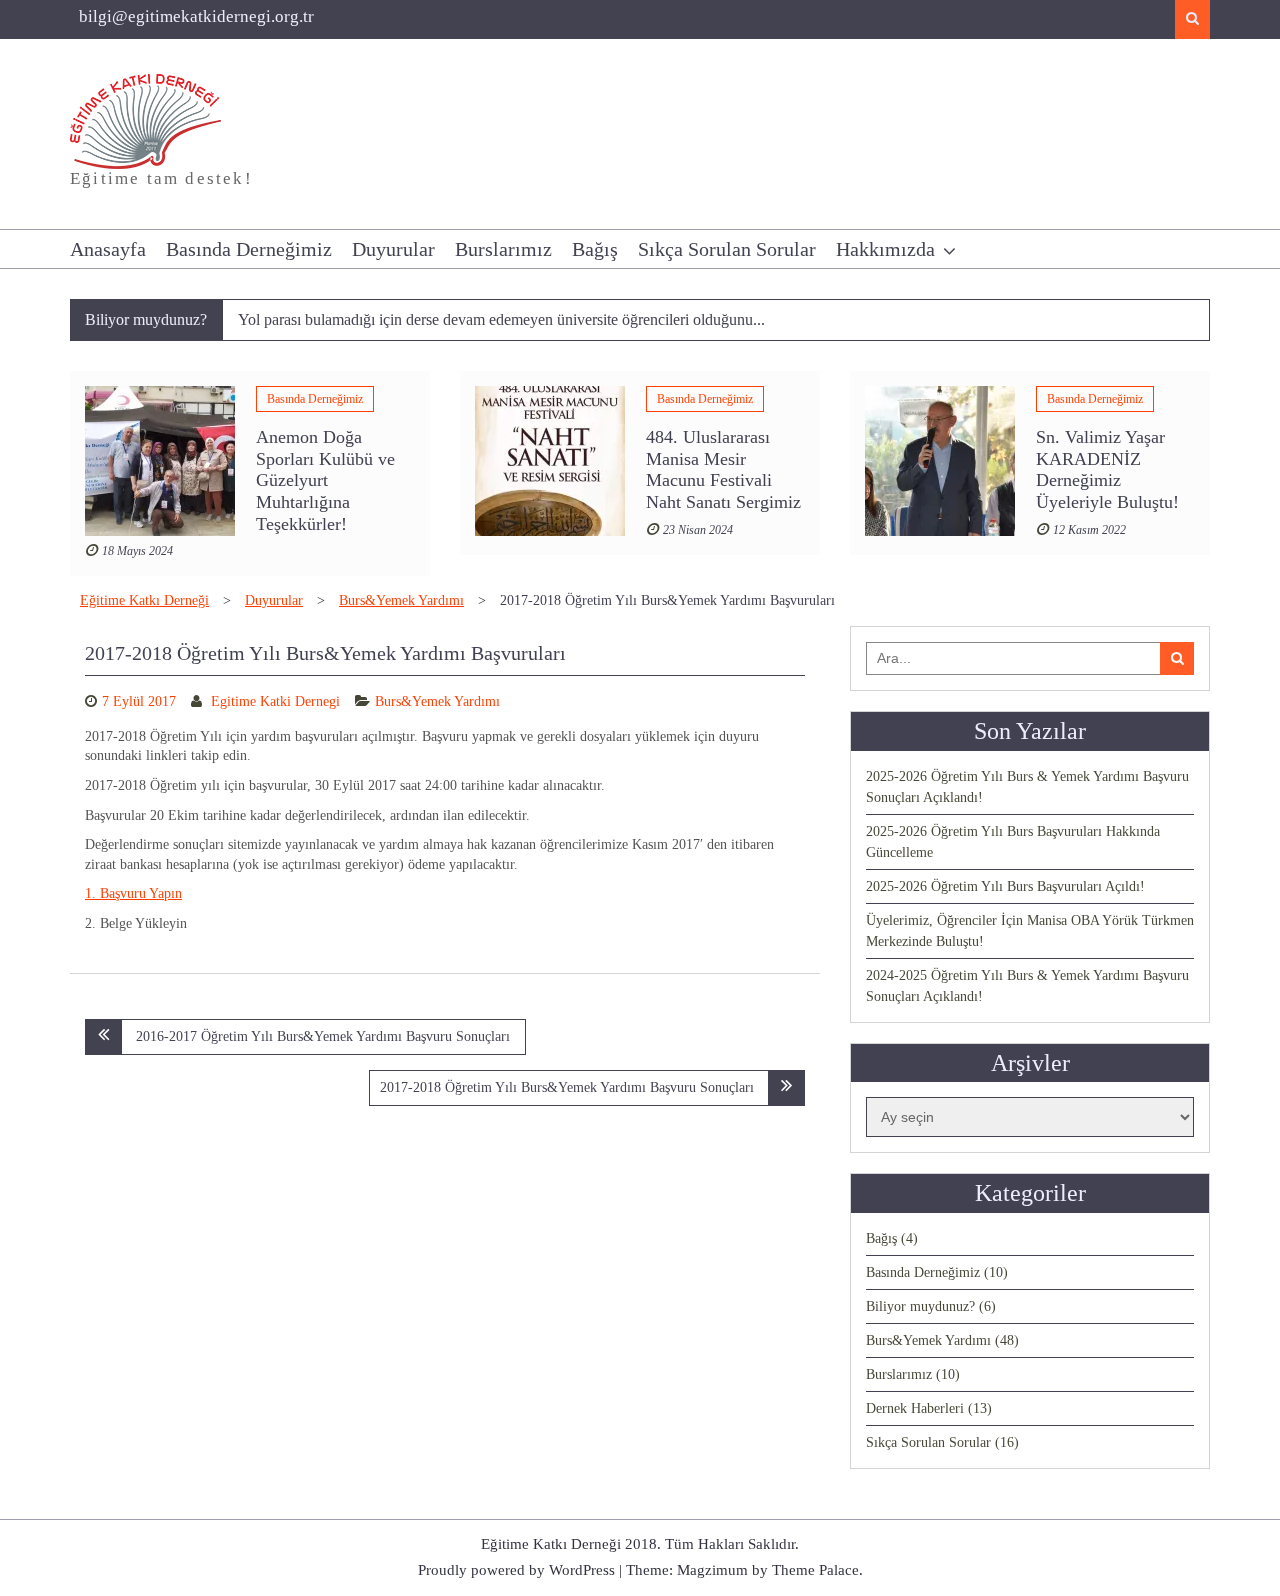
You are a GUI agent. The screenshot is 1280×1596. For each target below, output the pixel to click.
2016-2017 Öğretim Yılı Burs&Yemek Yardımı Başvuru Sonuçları (323, 1036)
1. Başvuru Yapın (133, 893)
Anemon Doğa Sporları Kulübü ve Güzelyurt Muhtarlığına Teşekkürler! (325, 480)
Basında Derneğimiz (249, 249)
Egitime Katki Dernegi (275, 701)
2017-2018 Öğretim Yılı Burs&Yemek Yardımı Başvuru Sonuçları (567, 1087)
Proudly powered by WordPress (516, 1570)
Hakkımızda (885, 249)
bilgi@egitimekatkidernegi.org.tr (196, 16)
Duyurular (393, 249)
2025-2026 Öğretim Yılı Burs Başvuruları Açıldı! (1005, 886)
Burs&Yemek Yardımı (437, 701)
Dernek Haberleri (915, 1408)
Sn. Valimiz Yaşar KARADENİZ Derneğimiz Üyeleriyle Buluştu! (1107, 469)
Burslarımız (503, 249)
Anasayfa (108, 249)
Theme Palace (815, 1570)
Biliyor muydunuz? (920, 1306)
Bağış (595, 249)
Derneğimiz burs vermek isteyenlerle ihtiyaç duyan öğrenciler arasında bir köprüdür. (502, 323)
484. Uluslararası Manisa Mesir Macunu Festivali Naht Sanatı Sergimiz (723, 469)
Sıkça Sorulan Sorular (727, 249)
